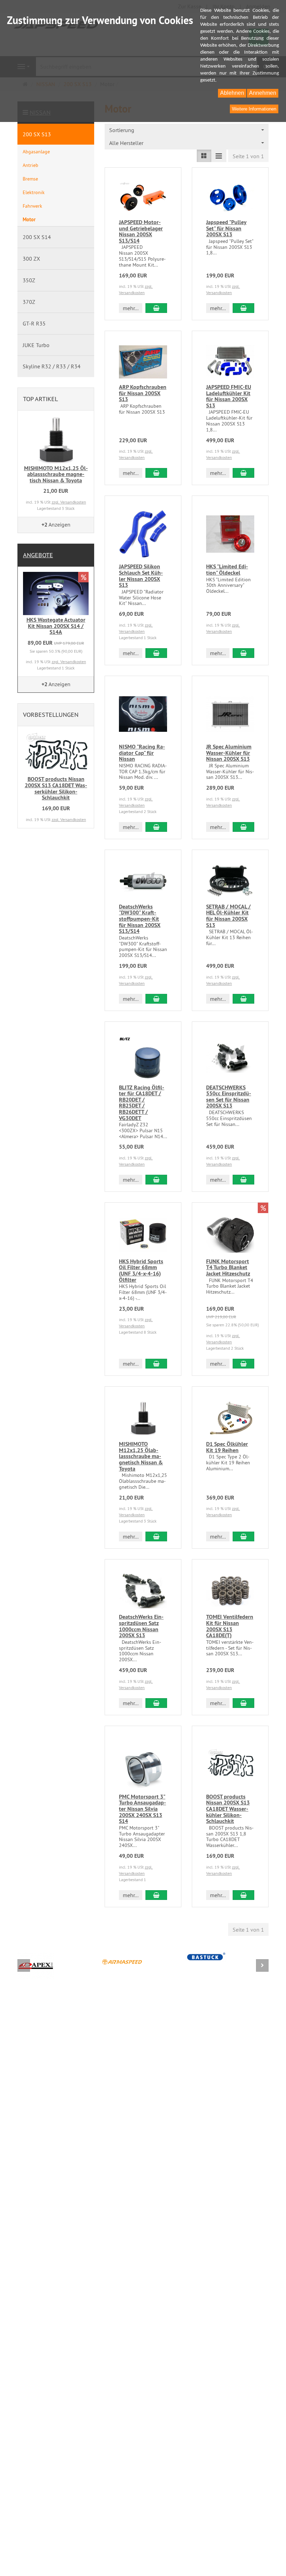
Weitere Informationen (254, 109)
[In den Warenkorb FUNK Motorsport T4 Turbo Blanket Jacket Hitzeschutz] (243, 1364)
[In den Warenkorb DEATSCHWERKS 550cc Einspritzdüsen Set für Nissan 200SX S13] (243, 1180)
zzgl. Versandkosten (69, 502)
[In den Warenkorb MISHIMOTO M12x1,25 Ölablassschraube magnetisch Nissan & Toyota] (156, 1536)
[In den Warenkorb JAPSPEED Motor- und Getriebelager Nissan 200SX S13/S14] (156, 308)
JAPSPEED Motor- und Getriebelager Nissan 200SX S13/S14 (141, 231)
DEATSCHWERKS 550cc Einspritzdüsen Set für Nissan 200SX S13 (229, 1097)
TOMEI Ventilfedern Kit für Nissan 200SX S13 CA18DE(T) (230, 1626)
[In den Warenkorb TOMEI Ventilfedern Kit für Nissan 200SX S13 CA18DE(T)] (243, 1703)
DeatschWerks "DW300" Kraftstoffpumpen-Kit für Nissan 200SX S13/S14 (140, 919)
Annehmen (263, 93)
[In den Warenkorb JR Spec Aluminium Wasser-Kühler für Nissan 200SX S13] (243, 827)
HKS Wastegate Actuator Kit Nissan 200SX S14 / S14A (56, 626)
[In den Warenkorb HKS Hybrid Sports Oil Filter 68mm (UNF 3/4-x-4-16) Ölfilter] (156, 1364)
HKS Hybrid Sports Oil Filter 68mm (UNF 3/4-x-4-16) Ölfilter (141, 1271)
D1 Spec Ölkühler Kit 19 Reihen (227, 1447)
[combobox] (187, 130)
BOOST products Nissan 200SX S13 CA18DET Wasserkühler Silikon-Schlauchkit (228, 1809)
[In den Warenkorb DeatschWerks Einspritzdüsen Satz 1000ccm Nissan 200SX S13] (156, 1703)
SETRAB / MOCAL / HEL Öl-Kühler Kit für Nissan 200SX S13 (228, 916)
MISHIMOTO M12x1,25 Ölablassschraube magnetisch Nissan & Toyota (141, 1456)
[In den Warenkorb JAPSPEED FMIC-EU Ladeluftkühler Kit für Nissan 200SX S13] (243, 473)
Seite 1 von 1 (248, 156)
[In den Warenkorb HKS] (243, 653)
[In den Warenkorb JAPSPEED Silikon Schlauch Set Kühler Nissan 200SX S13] (156, 653)
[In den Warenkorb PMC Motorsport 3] (156, 1895)
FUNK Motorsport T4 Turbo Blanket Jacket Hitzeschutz (228, 1267)
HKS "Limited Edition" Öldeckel (227, 570)
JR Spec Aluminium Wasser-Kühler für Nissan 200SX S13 (229, 753)
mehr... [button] (131, 308)
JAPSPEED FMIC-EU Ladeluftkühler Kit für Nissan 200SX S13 (229, 396)
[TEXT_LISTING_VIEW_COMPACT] (219, 156)
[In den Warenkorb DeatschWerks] (156, 999)
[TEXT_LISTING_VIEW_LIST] (204, 156)
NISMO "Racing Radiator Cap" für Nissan (142, 753)
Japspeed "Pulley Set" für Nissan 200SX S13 (226, 228)
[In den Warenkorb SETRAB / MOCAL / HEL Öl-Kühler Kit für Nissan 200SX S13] (243, 999)
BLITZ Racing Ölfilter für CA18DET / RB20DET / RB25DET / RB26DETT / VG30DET (142, 1103)
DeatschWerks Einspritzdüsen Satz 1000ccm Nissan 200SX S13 (141, 1626)
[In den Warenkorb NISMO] (156, 827)
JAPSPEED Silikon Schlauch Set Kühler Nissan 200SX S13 (141, 576)
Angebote (38, 555)
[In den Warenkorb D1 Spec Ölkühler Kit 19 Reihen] (243, 1536)
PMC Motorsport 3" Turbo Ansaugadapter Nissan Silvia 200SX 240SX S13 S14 (142, 1809)
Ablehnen (232, 93)
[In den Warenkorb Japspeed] (243, 308)
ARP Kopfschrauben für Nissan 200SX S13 (143, 393)
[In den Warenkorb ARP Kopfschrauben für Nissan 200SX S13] (156, 473)
